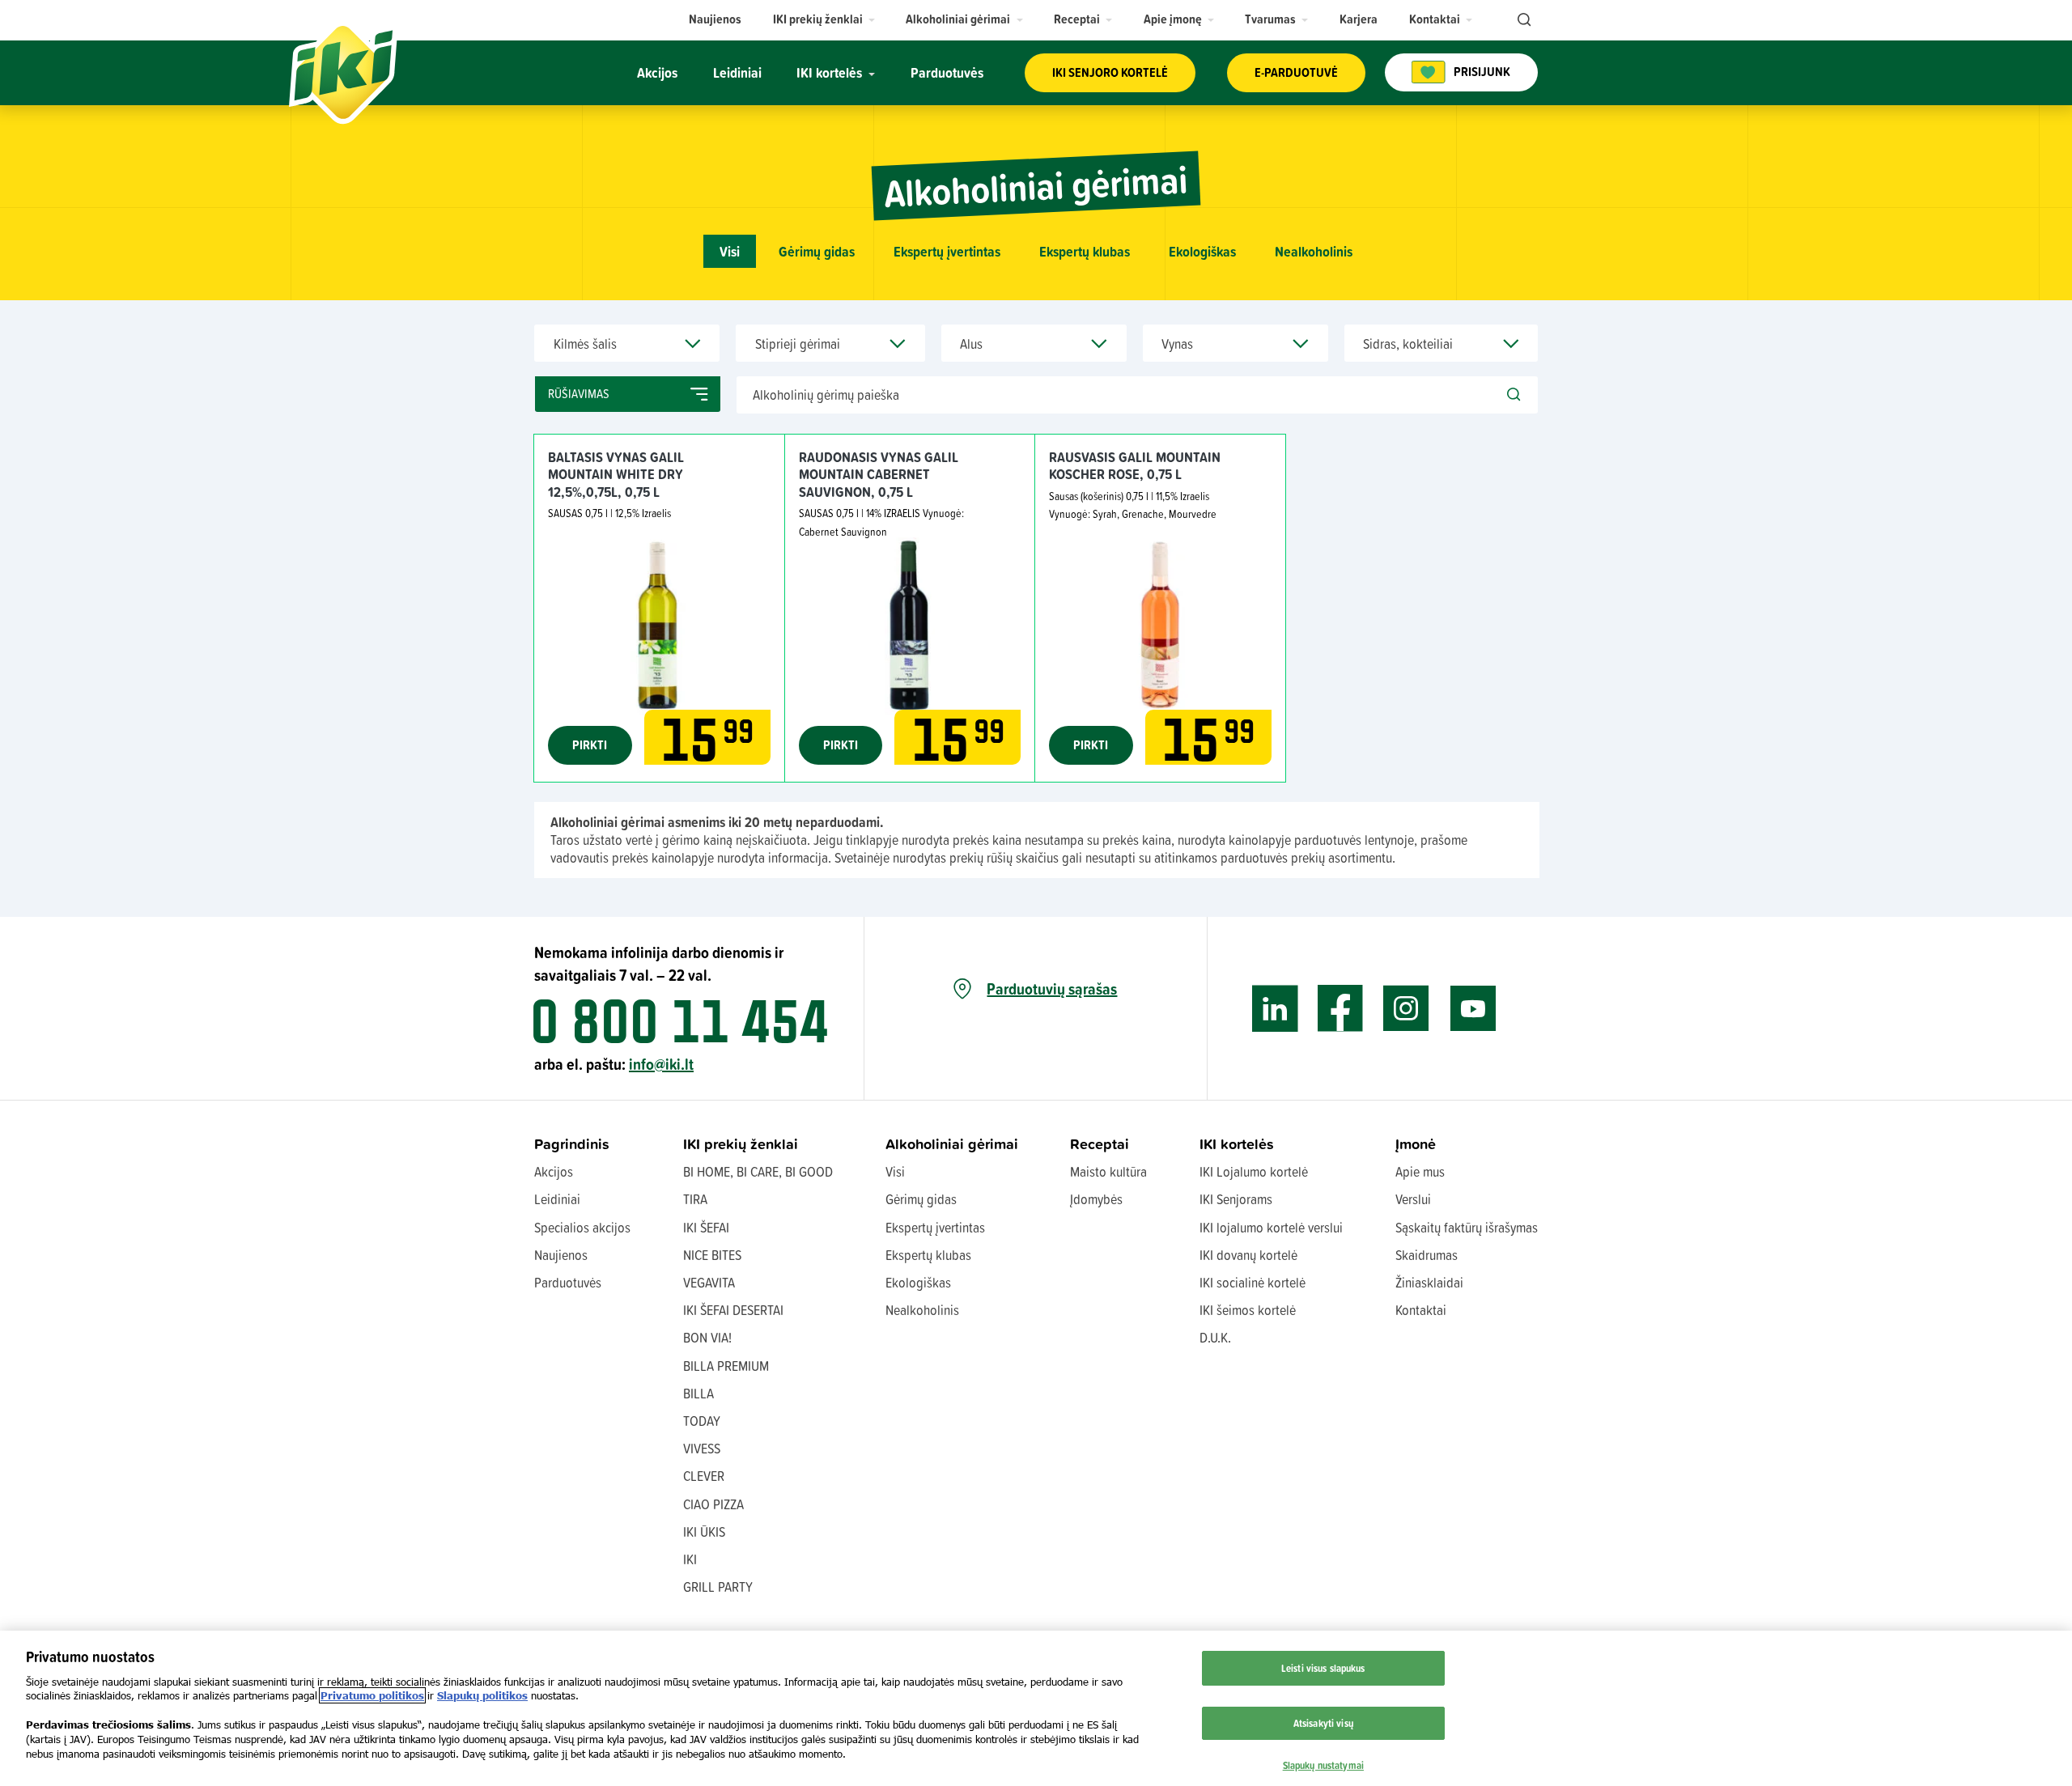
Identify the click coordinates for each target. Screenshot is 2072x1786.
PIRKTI (590, 745)
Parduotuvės (568, 1282)
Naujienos (561, 1255)
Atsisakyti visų (1323, 1722)
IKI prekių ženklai (741, 1144)
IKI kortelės (1237, 1144)
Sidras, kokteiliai (1408, 344)
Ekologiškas (1202, 251)
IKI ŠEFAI (706, 1227)
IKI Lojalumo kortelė (1254, 1171)
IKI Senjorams (1236, 1199)
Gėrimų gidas (817, 251)
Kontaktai (1421, 1310)
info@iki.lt (661, 1064)
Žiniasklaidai (1429, 1282)
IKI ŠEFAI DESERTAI (733, 1310)
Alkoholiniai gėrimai (952, 1144)
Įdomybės (1096, 1199)
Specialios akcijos (582, 1227)
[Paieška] (1522, 20)
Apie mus (1420, 1171)
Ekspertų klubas (1085, 251)
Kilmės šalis (585, 344)
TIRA (695, 1199)
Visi (730, 251)
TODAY (702, 1421)
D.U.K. (1215, 1337)
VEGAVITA (709, 1282)
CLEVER (704, 1476)
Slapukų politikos (482, 1695)
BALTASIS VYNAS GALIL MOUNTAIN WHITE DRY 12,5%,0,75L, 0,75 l (616, 474)
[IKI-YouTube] (1473, 1009)
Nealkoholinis (1314, 251)
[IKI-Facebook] (1341, 1009)
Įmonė (1416, 1144)
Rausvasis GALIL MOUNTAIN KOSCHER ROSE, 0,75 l (1135, 466)
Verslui (1413, 1199)
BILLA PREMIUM (726, 1366)
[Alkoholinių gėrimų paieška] (1514, 395)
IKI (690, 1559)
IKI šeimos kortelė (1248, 1310)
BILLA (698, 1393)
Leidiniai (557, 1199)
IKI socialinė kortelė (1253, 1282)
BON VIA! (707, 1337)
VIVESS (702, 1448)
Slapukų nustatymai (1323, 1764)
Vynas (1177, 344)
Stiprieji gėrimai (798, 344)
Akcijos (554, 1171)
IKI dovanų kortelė (1248, 1255)
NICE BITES (712, 1255)
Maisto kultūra (1108, 1171)
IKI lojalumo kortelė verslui (1271, 1227)
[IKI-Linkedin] (1275, 1009)
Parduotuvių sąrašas (1052, 989)
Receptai (1100, 1144)
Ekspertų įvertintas (947, 251)
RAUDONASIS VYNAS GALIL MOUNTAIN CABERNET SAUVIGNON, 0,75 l (879, 474)
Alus (971, 344)
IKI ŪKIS (704, 1531)
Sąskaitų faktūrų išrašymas (1467, 1227)
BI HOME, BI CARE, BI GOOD (758, 1171)
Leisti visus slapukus (1323, 1668)
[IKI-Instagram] (1406, 1009)
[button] (824, 19)
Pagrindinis (572, 1144)
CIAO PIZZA (713, 1504)
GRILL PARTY (718, 1587)
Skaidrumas (1427, 1255)
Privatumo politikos (372, 1695)
